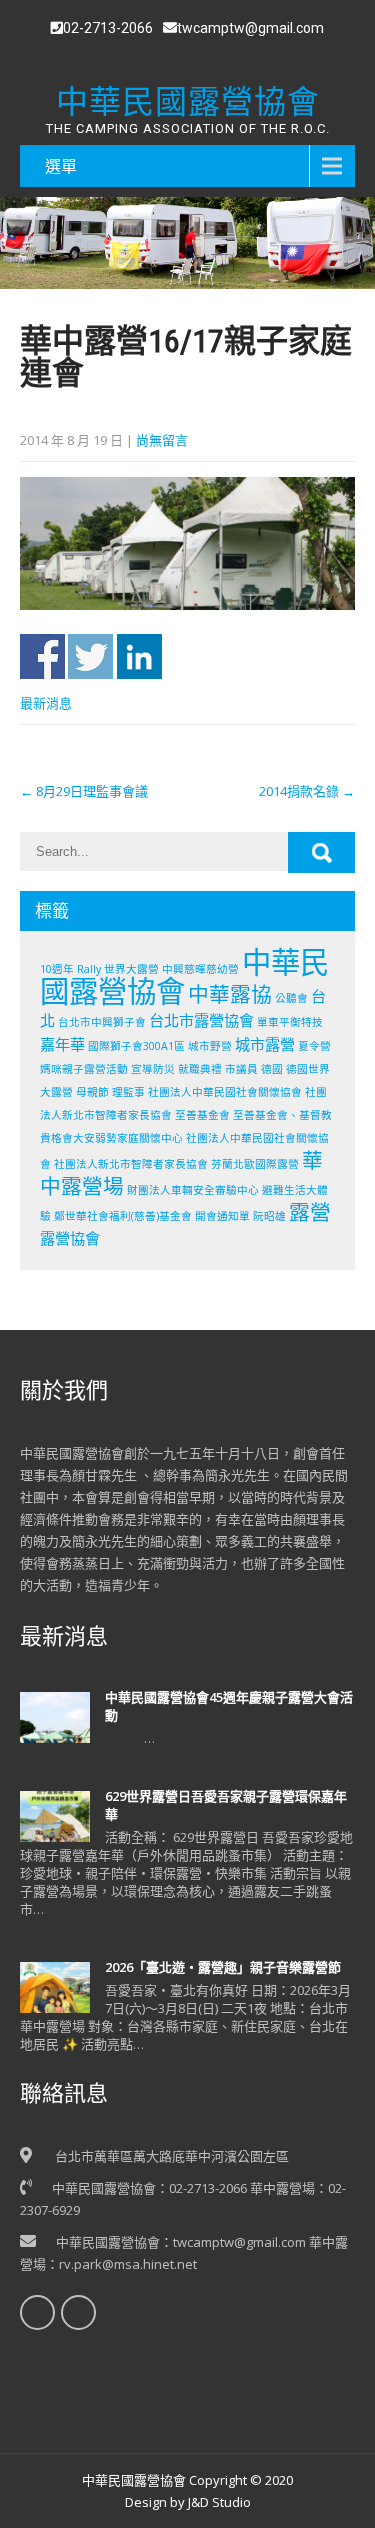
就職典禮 (200, 1069)
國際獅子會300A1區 (136, 1046)
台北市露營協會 (201, 1020)
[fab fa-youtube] (199, 56)
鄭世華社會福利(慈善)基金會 (123, 1216)
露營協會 (70, 1238)
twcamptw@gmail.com (250, 28)
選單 (61, 166)
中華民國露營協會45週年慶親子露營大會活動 (229, 1706)
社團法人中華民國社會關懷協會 (225, 1092)
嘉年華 (62, 1044)
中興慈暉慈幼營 (200, 969)
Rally (89, 969)
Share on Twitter (90, 656)
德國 (272, 1069)
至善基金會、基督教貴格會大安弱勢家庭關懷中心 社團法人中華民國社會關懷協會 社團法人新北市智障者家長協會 (186, 1139)
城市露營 (265, 1044)
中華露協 (230, 994)
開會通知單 (222, 1216)
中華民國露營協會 (184, 976)
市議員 (241, 1069)
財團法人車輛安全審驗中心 (193, 1190)
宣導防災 (153, 1069)
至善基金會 (202, 1115)
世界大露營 (131, 969)
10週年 (57, 969)
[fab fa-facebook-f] (176, 56)
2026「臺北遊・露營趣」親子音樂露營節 (223, 1967)
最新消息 (46, 703)
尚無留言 (162, 440)
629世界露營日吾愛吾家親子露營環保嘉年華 (226, 1805)
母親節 (92, 1092)
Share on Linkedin (139, 656)
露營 (310, 1212)
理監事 (128, 1092)
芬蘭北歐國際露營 (255, 1164)
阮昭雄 (269, 1216)
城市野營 (210, 1046)
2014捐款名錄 (307, 791)
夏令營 (314, 1046)
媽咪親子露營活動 (84, 1069)
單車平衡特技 (290, 1022)
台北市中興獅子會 (102, 1022)
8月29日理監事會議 (84, 791)
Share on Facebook (42, 656)
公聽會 (291, 998)
